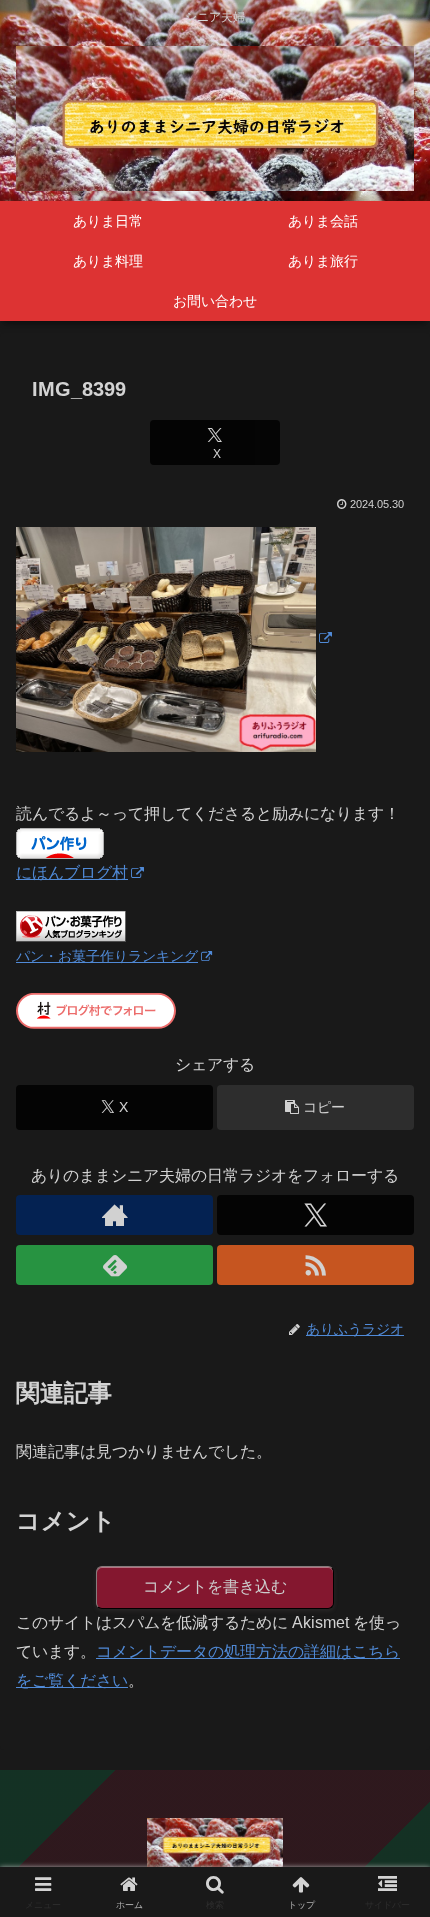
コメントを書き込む (215, 1586)
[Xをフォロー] (315, 1215)
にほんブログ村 (72, 872)
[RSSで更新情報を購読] (315, 1265)
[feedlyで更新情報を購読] (114, 1265)
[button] (315, 1107)
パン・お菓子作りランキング (107, 956)
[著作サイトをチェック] (114, 1215)
